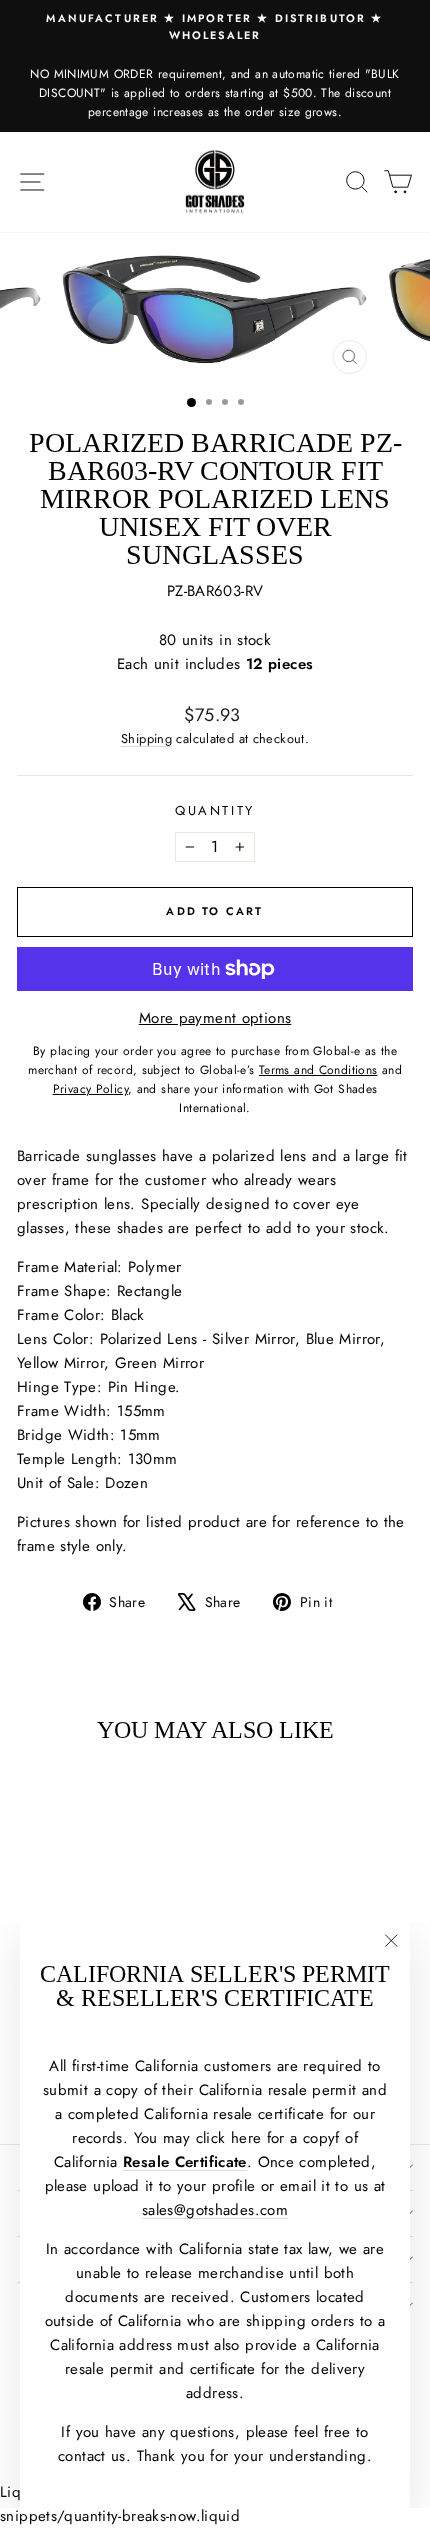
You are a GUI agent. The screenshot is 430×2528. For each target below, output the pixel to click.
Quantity (215, 810)
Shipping (146, 738)
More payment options (215, 1018)
